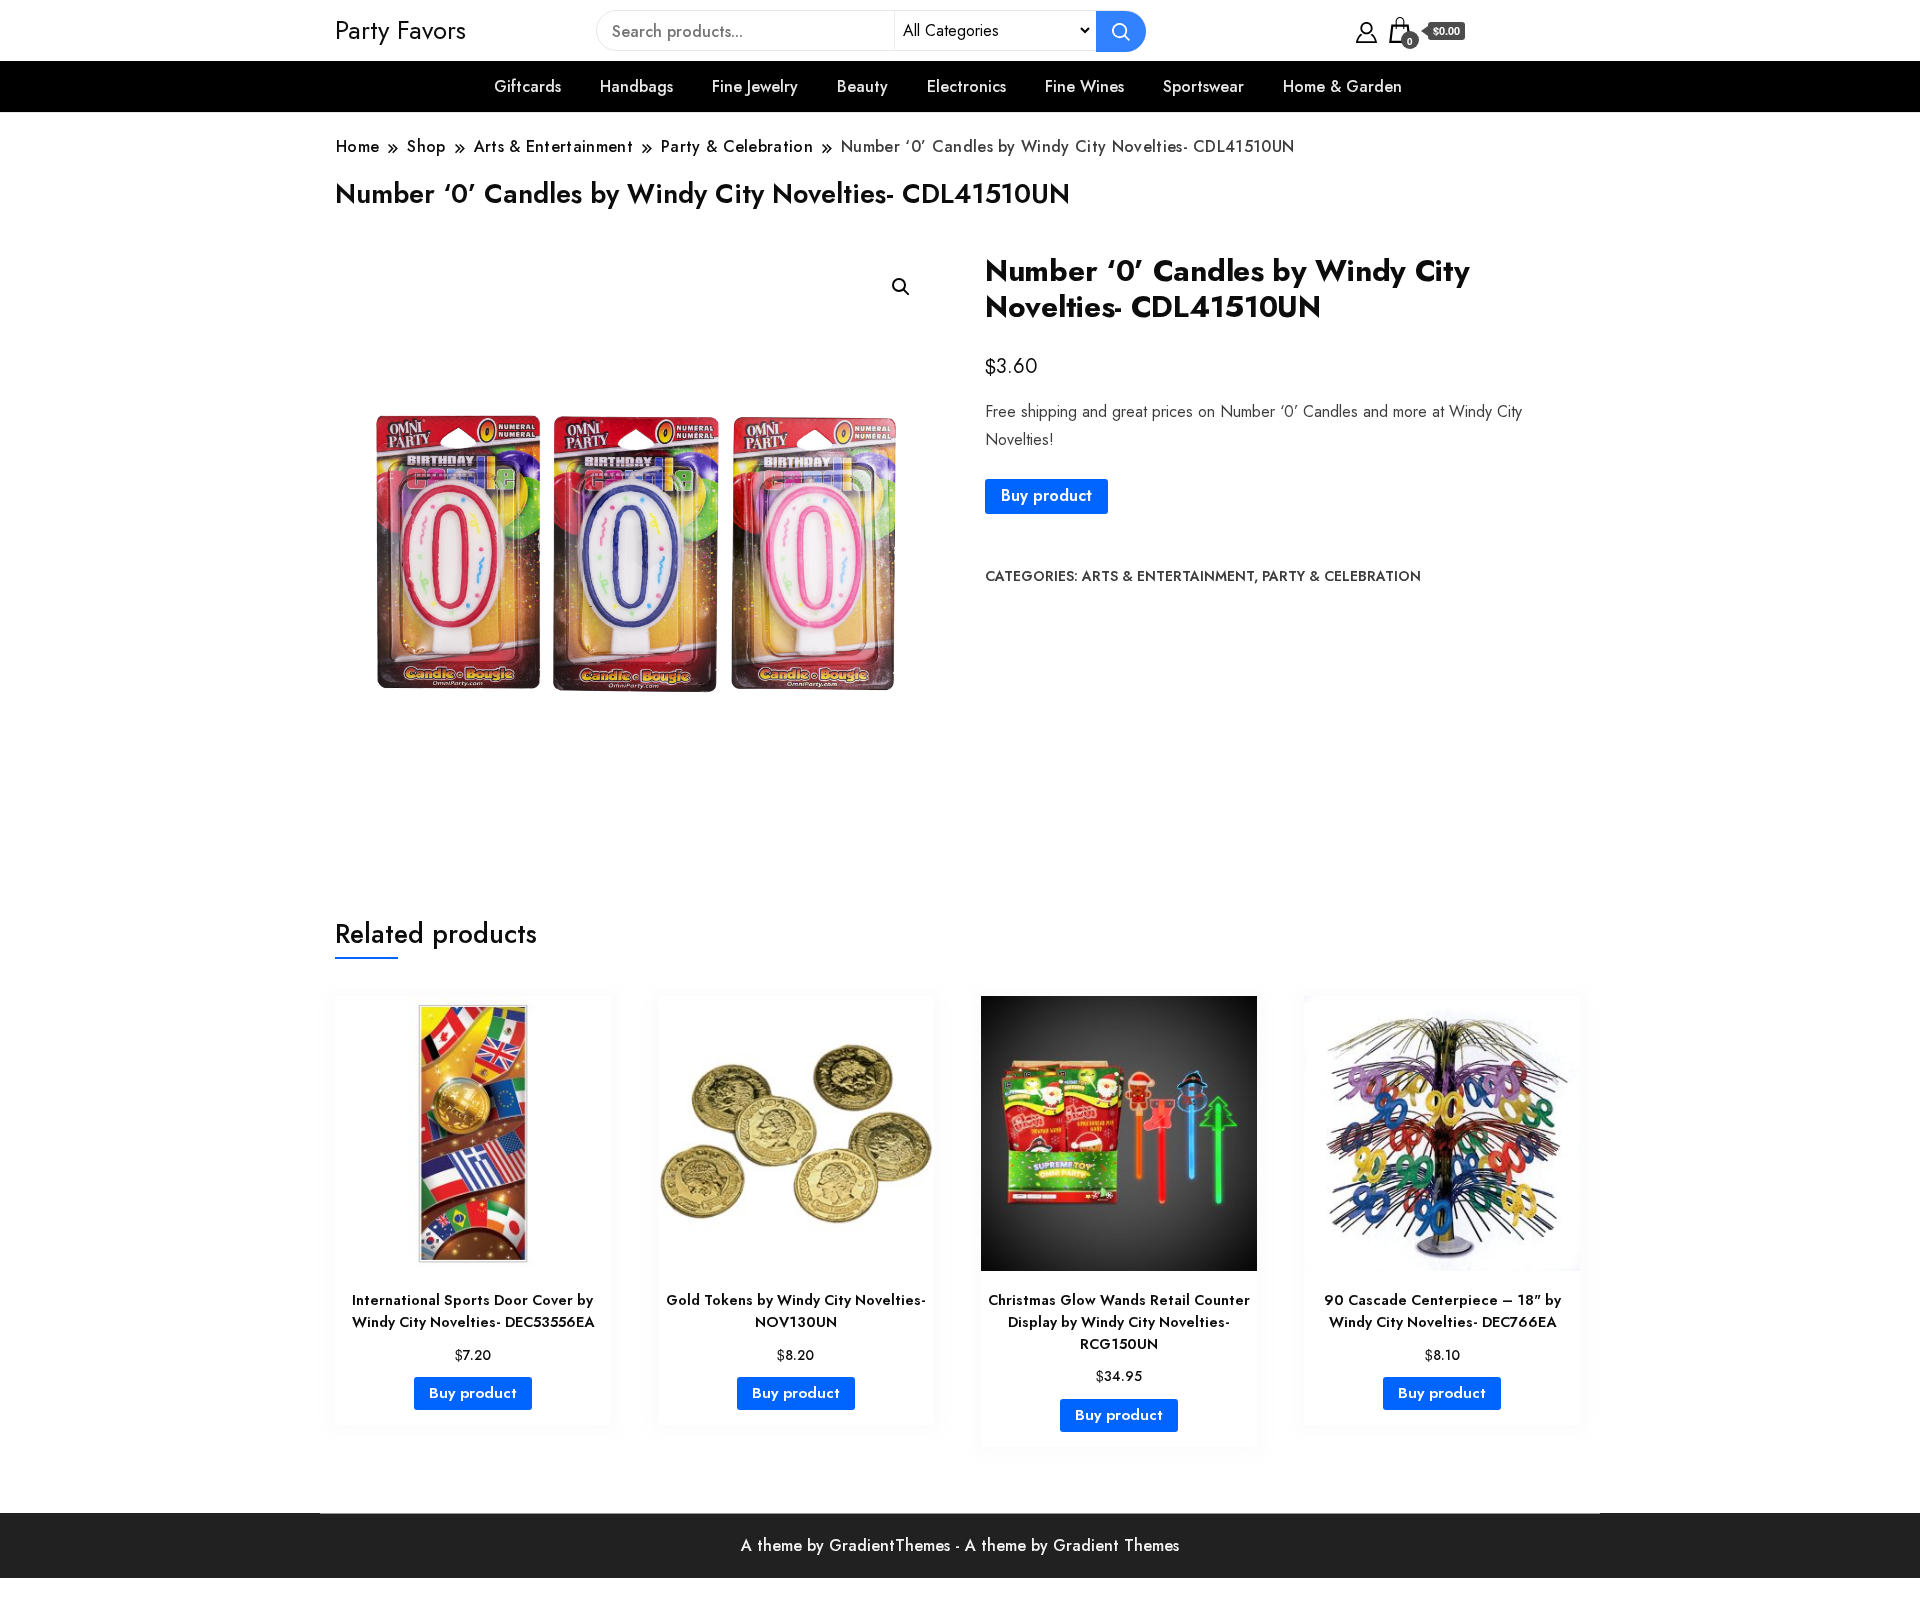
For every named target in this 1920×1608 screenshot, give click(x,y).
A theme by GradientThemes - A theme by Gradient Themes (960, 1545)
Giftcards (527, 86)
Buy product (1046, 495)
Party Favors (400, 30)
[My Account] (1366, 30)
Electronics (966, 86)
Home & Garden (1342, 86)
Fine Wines (1084, 86)
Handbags (636, 86)
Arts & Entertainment (1168, 576)
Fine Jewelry (755, 86)
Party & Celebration (1341, 576)
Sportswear (1203, 86)
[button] (901, 287)
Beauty (862, 86)
